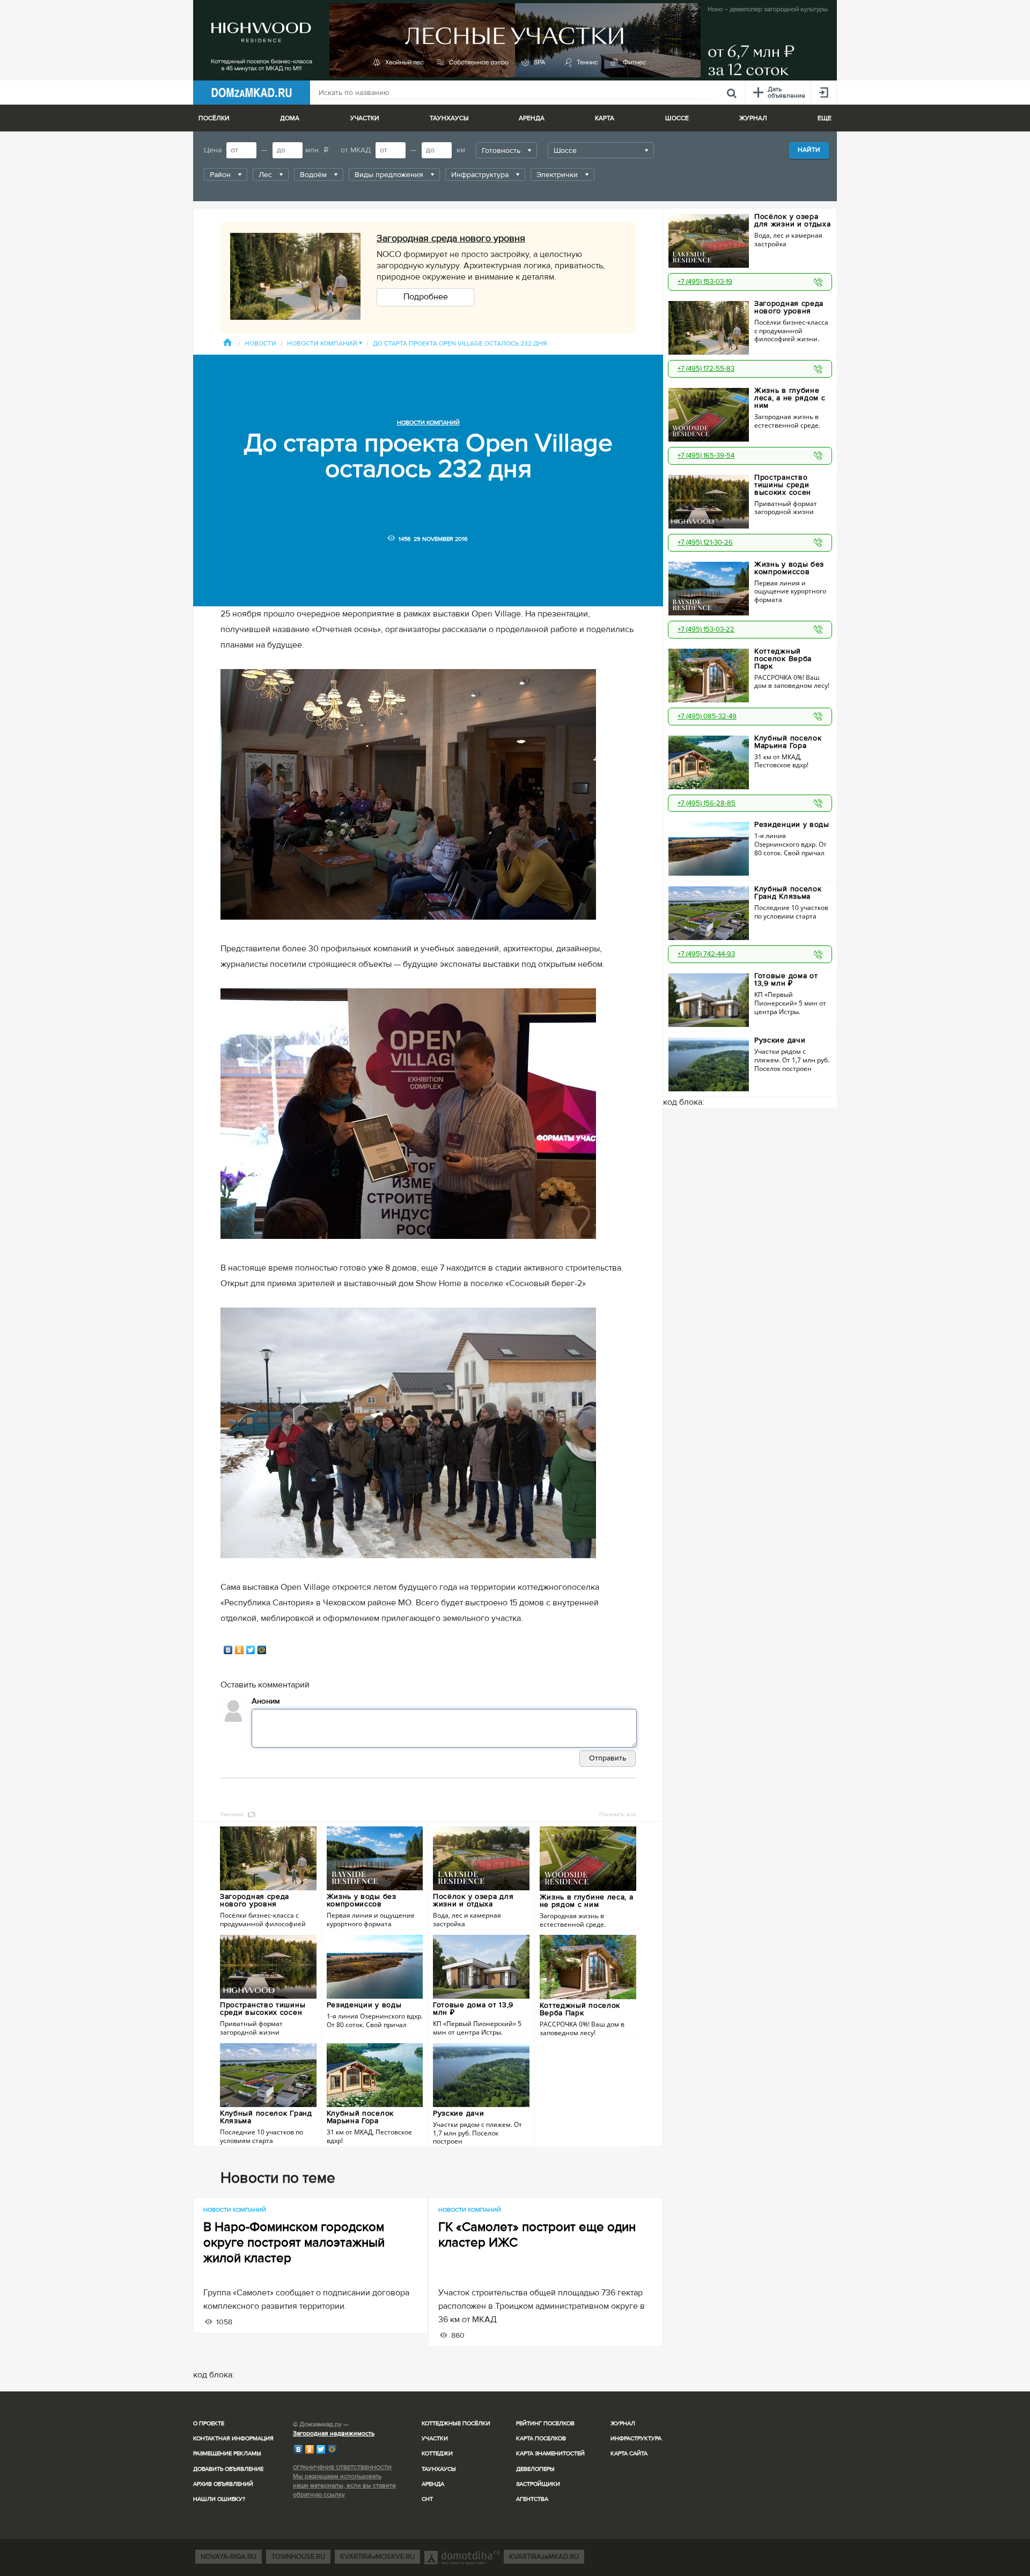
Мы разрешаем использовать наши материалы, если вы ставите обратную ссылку (344, 2486)
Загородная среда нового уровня (451, 238)
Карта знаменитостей (550, 2453)
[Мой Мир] (262, 1650)
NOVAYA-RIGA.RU (229, 2557)
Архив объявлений (223, 2484)
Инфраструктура (636, 2438)
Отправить (608, 1758)
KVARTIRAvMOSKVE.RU (377, 2557)
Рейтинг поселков (545, 2423)
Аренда (433, 2484)
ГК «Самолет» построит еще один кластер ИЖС (537, 2235)
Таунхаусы (449, 118)
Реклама (232, 1814)
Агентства (532, 2499)
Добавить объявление (228, 2469)
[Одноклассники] (240, 1650)
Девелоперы (535, 2469)
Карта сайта (629, 2453)
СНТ (427, 2499)
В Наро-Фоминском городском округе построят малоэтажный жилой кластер (294, 2243)
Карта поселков (541, 2438)
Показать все (617, 1814)
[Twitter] (251, 1650)
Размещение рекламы (227, 2453)
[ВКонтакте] (228, 1650)
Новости (260, 344)
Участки (435, 2438)
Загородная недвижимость (334, 2434)
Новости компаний (325, 344)
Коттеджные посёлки (456, 2423)
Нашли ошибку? (219, 2499)
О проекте (209, 2423)
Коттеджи (437, 2453)
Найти (809, 150)
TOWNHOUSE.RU (298, 2557)
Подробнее (426, 297)
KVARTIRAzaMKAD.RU (544, 2557)
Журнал (623, 2423)
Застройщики (538, 2484)
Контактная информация (233, 2438)
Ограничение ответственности (342, 2467)
